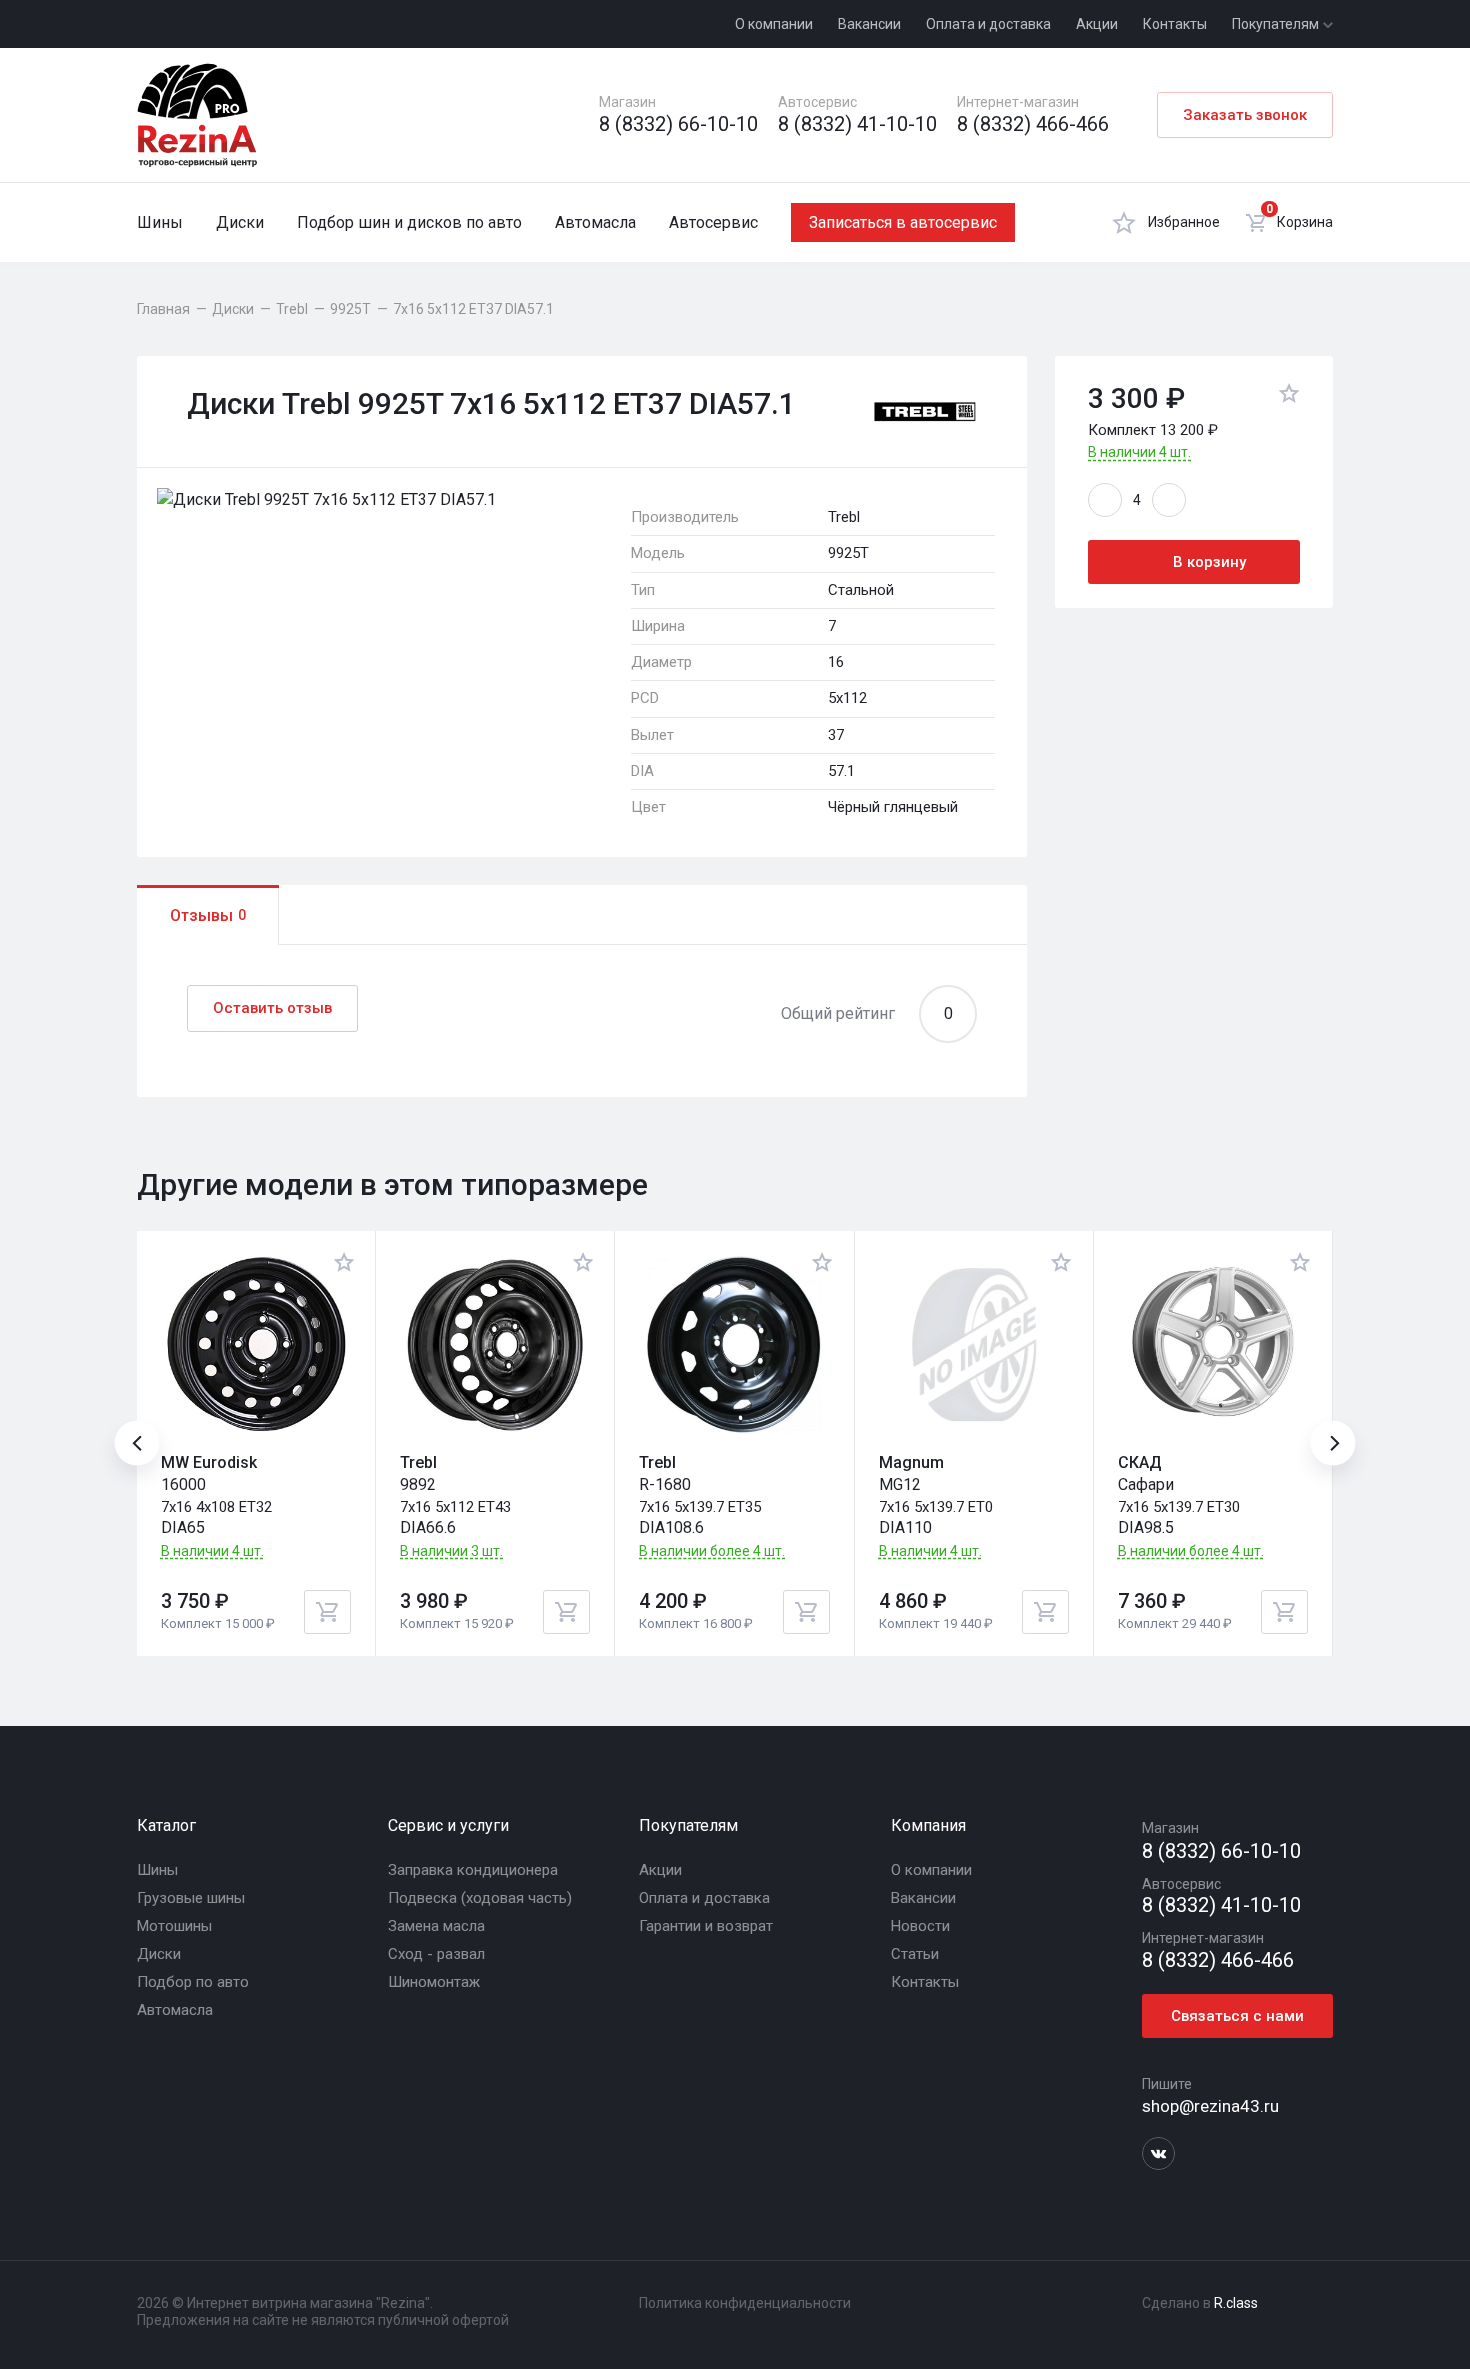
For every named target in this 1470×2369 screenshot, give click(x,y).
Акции (1097, 24)
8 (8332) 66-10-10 (678, 124)
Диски (240, 222)
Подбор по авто (193, 1982)
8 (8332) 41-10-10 (857, 124)
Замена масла (436, 1926)
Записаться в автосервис (903, 222)
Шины (160, 222)
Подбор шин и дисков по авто (409, 222)
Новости (920, 1926)
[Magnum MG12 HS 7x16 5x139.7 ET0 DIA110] (974, 1345)
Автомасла (595, 222)
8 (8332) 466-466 (1033, 124)
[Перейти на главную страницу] (197, 115)
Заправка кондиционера (473, 1870)
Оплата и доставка (988, 24)
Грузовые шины (191, 1898)
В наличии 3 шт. (451, 1551)
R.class (1236, 2303)
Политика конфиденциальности (745, 2303)
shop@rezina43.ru (1210, 2106)
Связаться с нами (1237, 2016)
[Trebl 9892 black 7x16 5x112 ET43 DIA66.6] (495, 1345)
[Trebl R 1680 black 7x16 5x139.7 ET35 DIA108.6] (734, 1345)
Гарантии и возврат (706, 1926)
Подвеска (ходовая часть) (480, 1898)
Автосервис (713, 222)
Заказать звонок (1245, 115)
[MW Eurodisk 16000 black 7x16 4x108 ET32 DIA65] (256, 1345)
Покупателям (1277, 24)
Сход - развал (436, 1954)
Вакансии (869, 24)
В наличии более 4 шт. (712, 1551)
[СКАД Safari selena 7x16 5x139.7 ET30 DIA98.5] (1213, 1345)
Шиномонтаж (434, 1982)
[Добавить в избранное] (1289, 396)
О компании (774, 24)
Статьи (915, 1954)
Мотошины (174, 1926)
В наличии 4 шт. (1139, 452)
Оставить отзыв (272, 1008)
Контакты (1175, 24)
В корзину (1209, 562)
